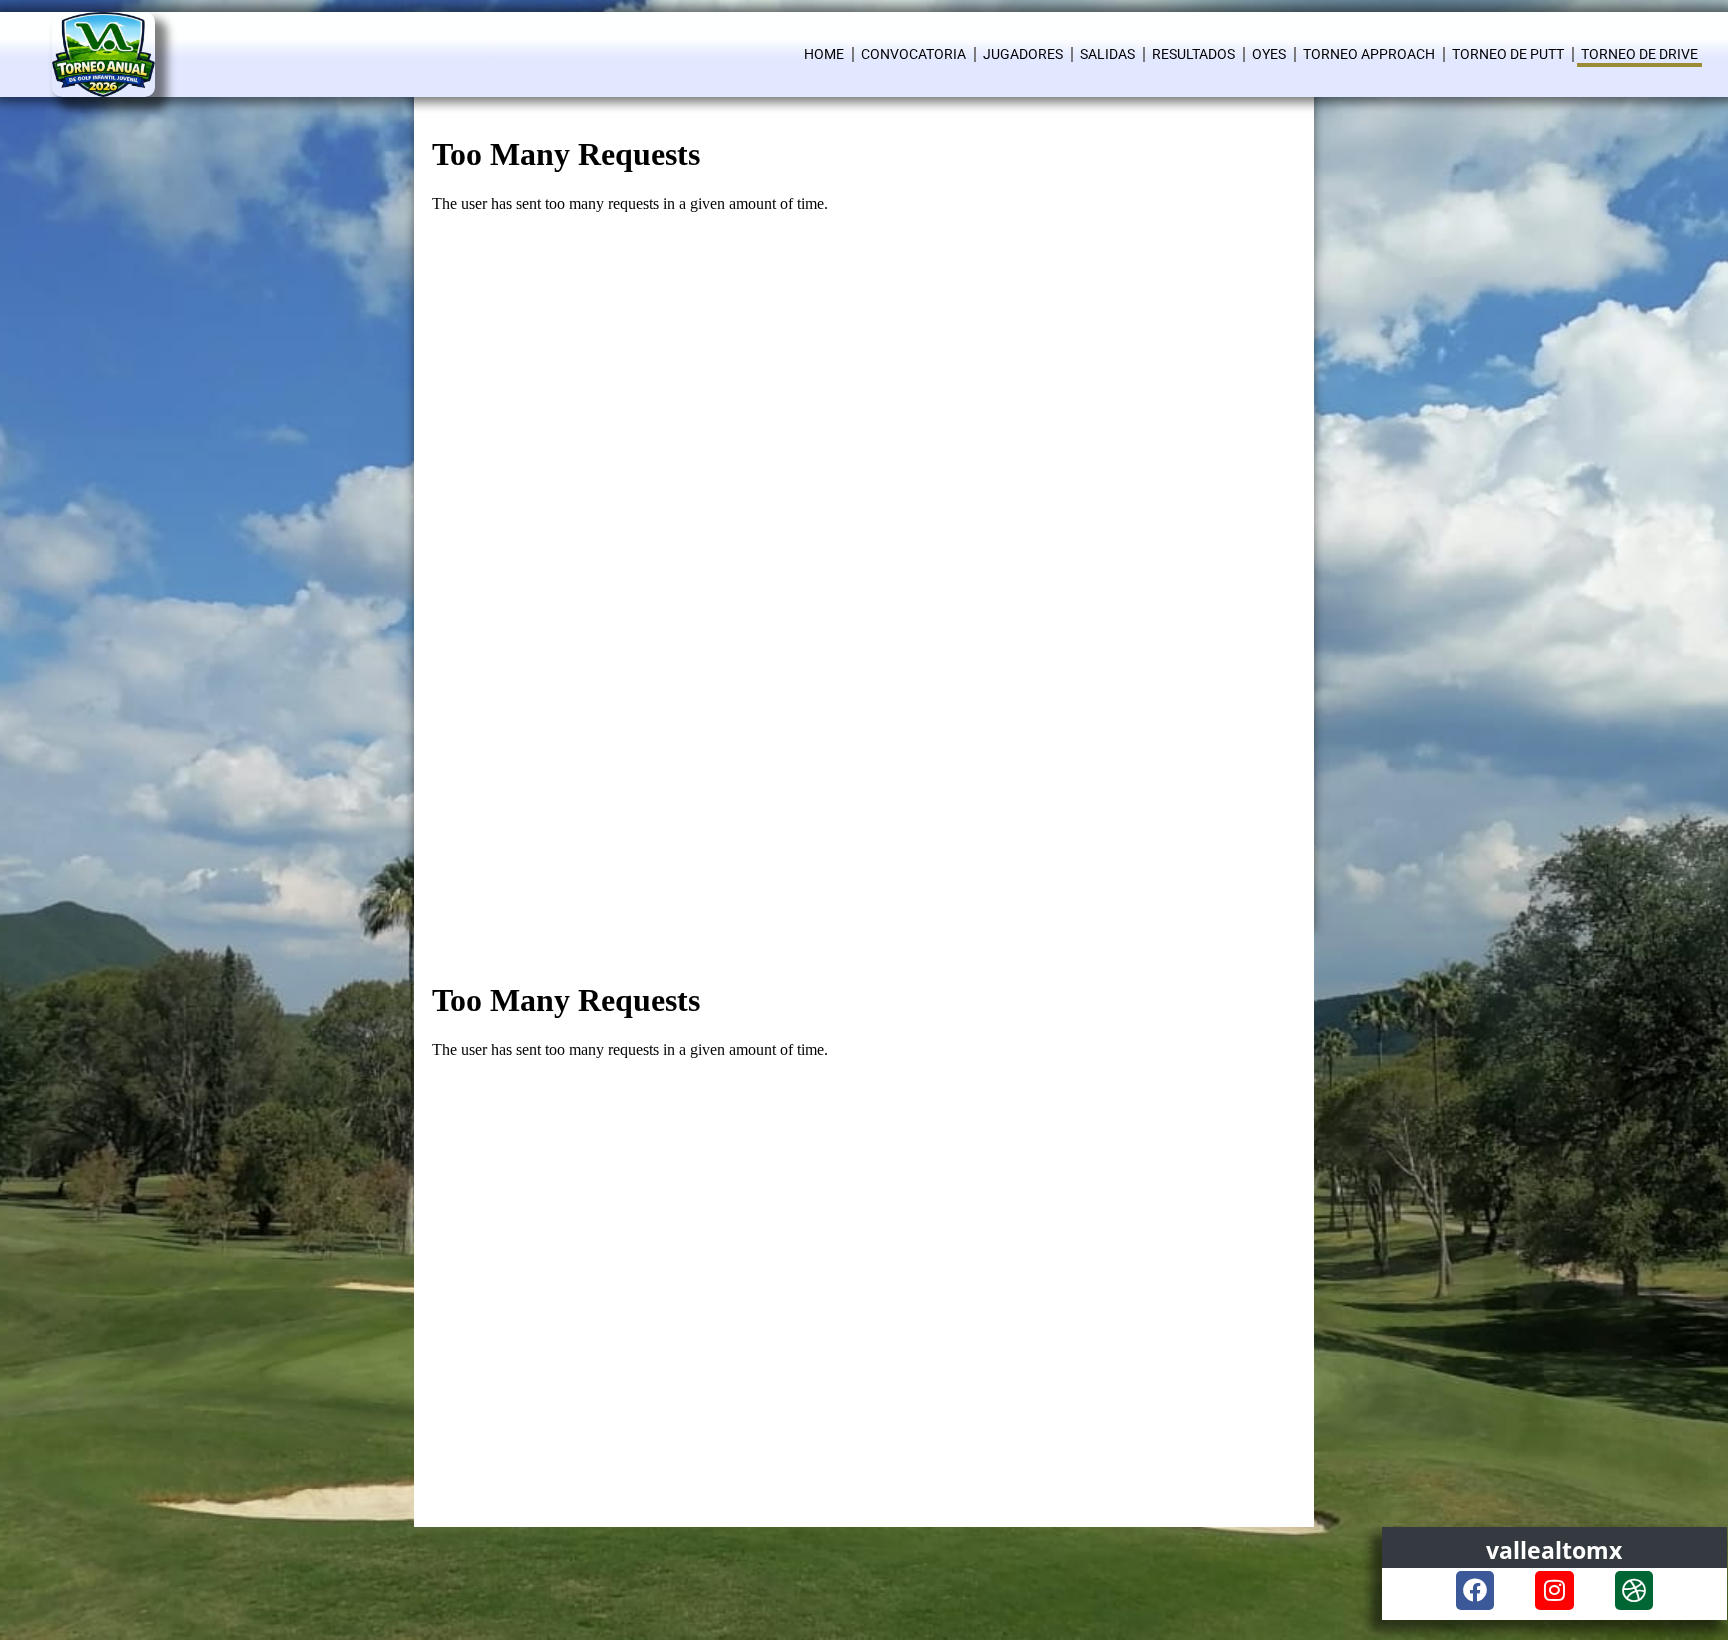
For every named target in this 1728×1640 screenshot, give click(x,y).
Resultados (1193, 54)
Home (824, 54)
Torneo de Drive (1639, 54)
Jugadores (1023, 54)
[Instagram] (1554, 1590)
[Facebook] (1475, 1590)
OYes (1269, 54)
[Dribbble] (1634, 1590)
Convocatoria (913, 54)
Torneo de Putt (1508, 54)
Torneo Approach (1369, 54)
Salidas (1107, 54)
